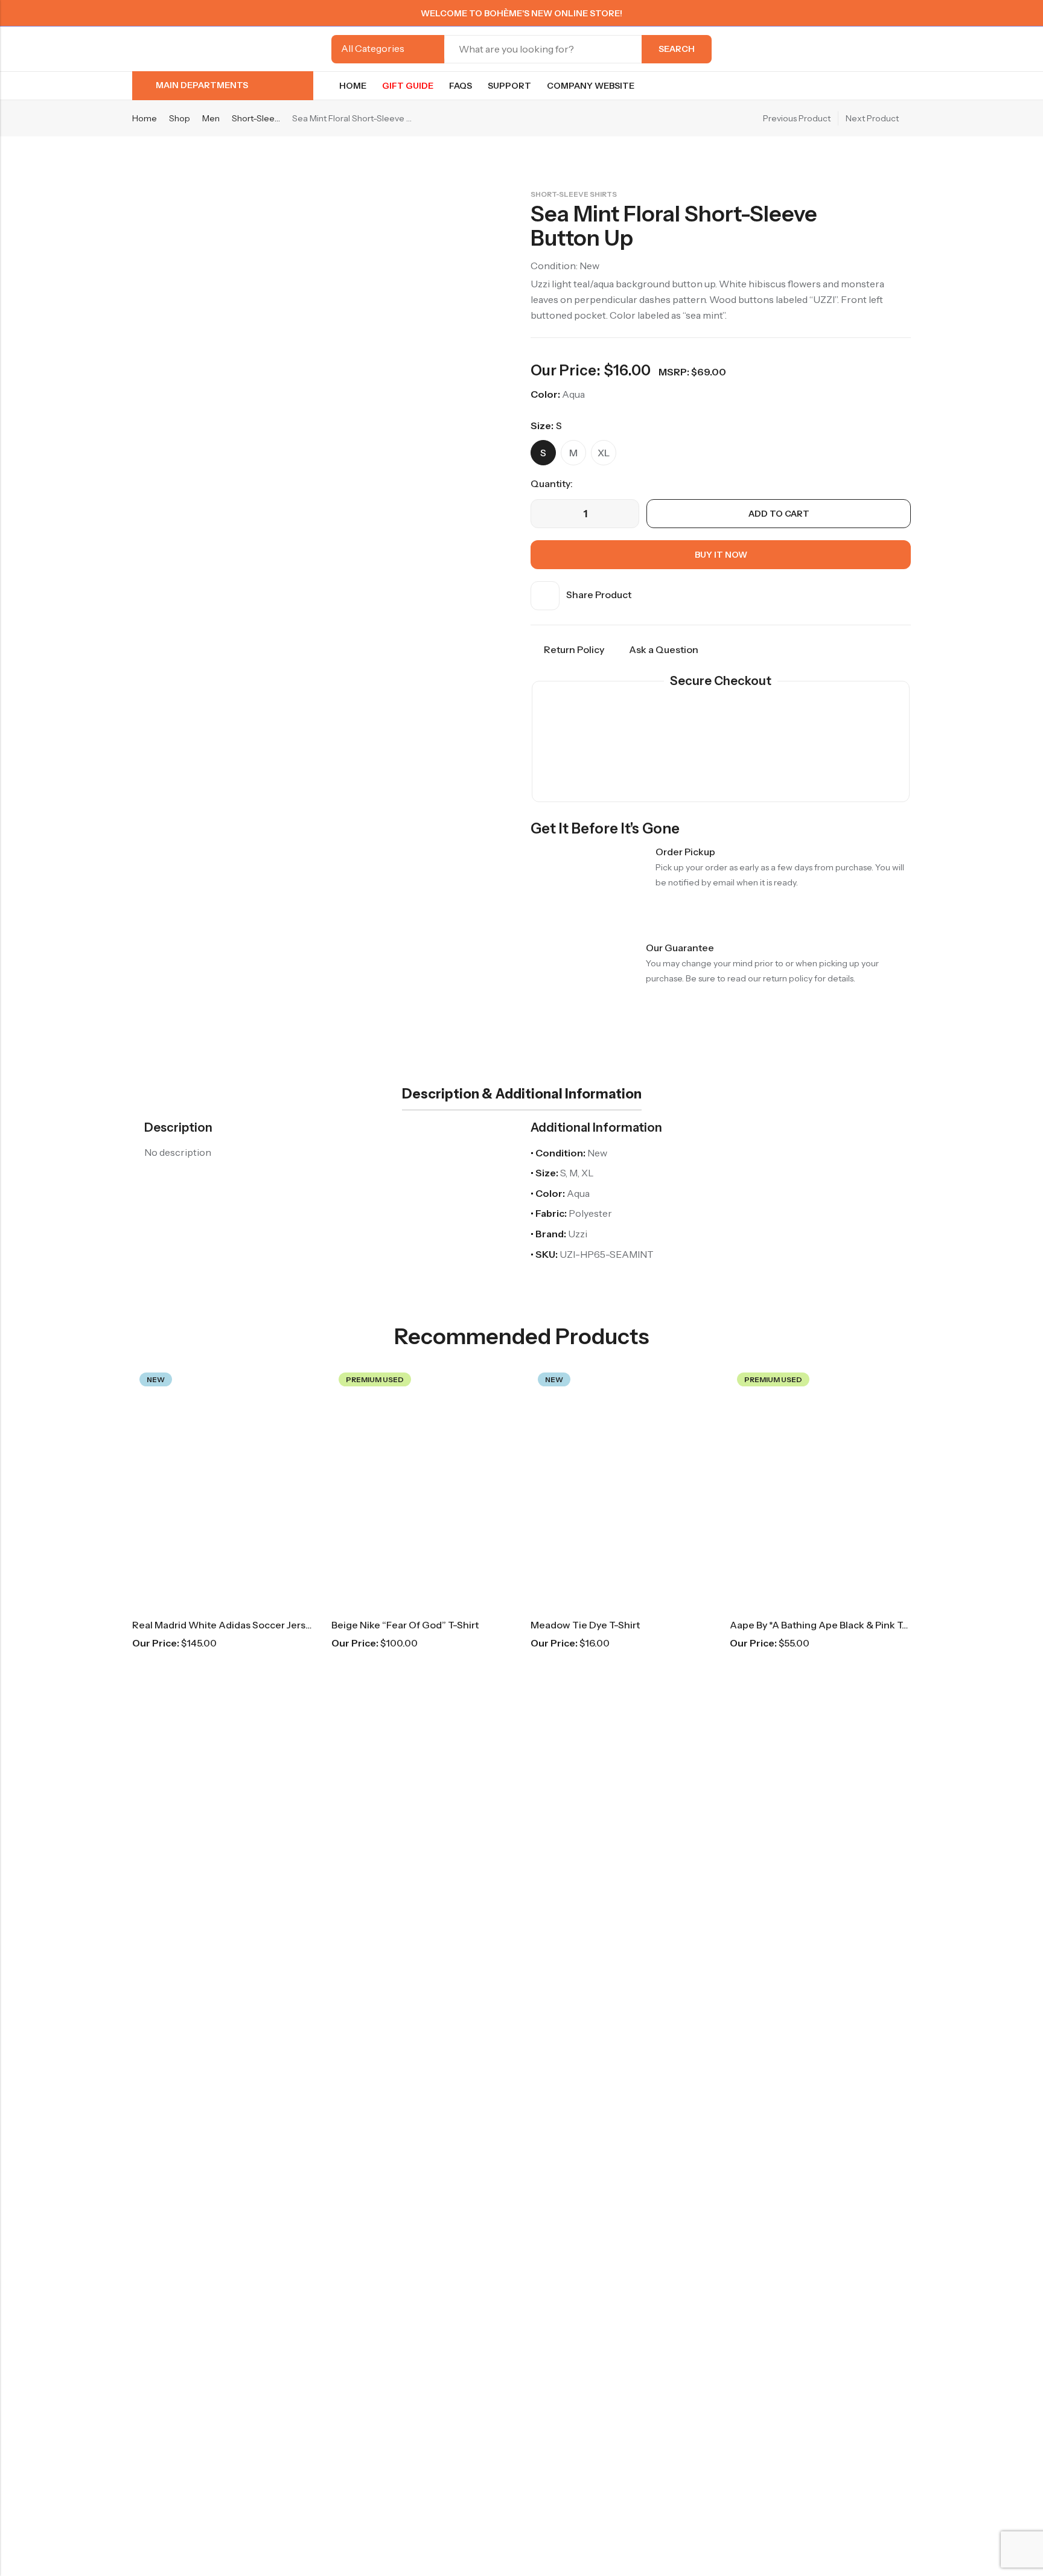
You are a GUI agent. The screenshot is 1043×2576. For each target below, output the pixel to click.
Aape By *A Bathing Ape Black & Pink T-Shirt (829, 1625)
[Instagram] (885, 13)
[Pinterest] (864, 13)
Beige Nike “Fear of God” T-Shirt (405, 1625)
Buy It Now (721, 555)
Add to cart (779, 514)
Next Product (872, 118)
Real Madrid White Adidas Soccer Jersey (224, 1625)
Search (677, 49)
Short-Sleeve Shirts (256, 118)
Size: (542, 426)
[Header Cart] (906, 49)
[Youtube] (907, 13)
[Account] (884, 49)
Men (211, 118)
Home (145, 118)
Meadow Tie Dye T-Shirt (585, 1625)
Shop (180, 118)
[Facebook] (842, 13)
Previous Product (797, 118)
